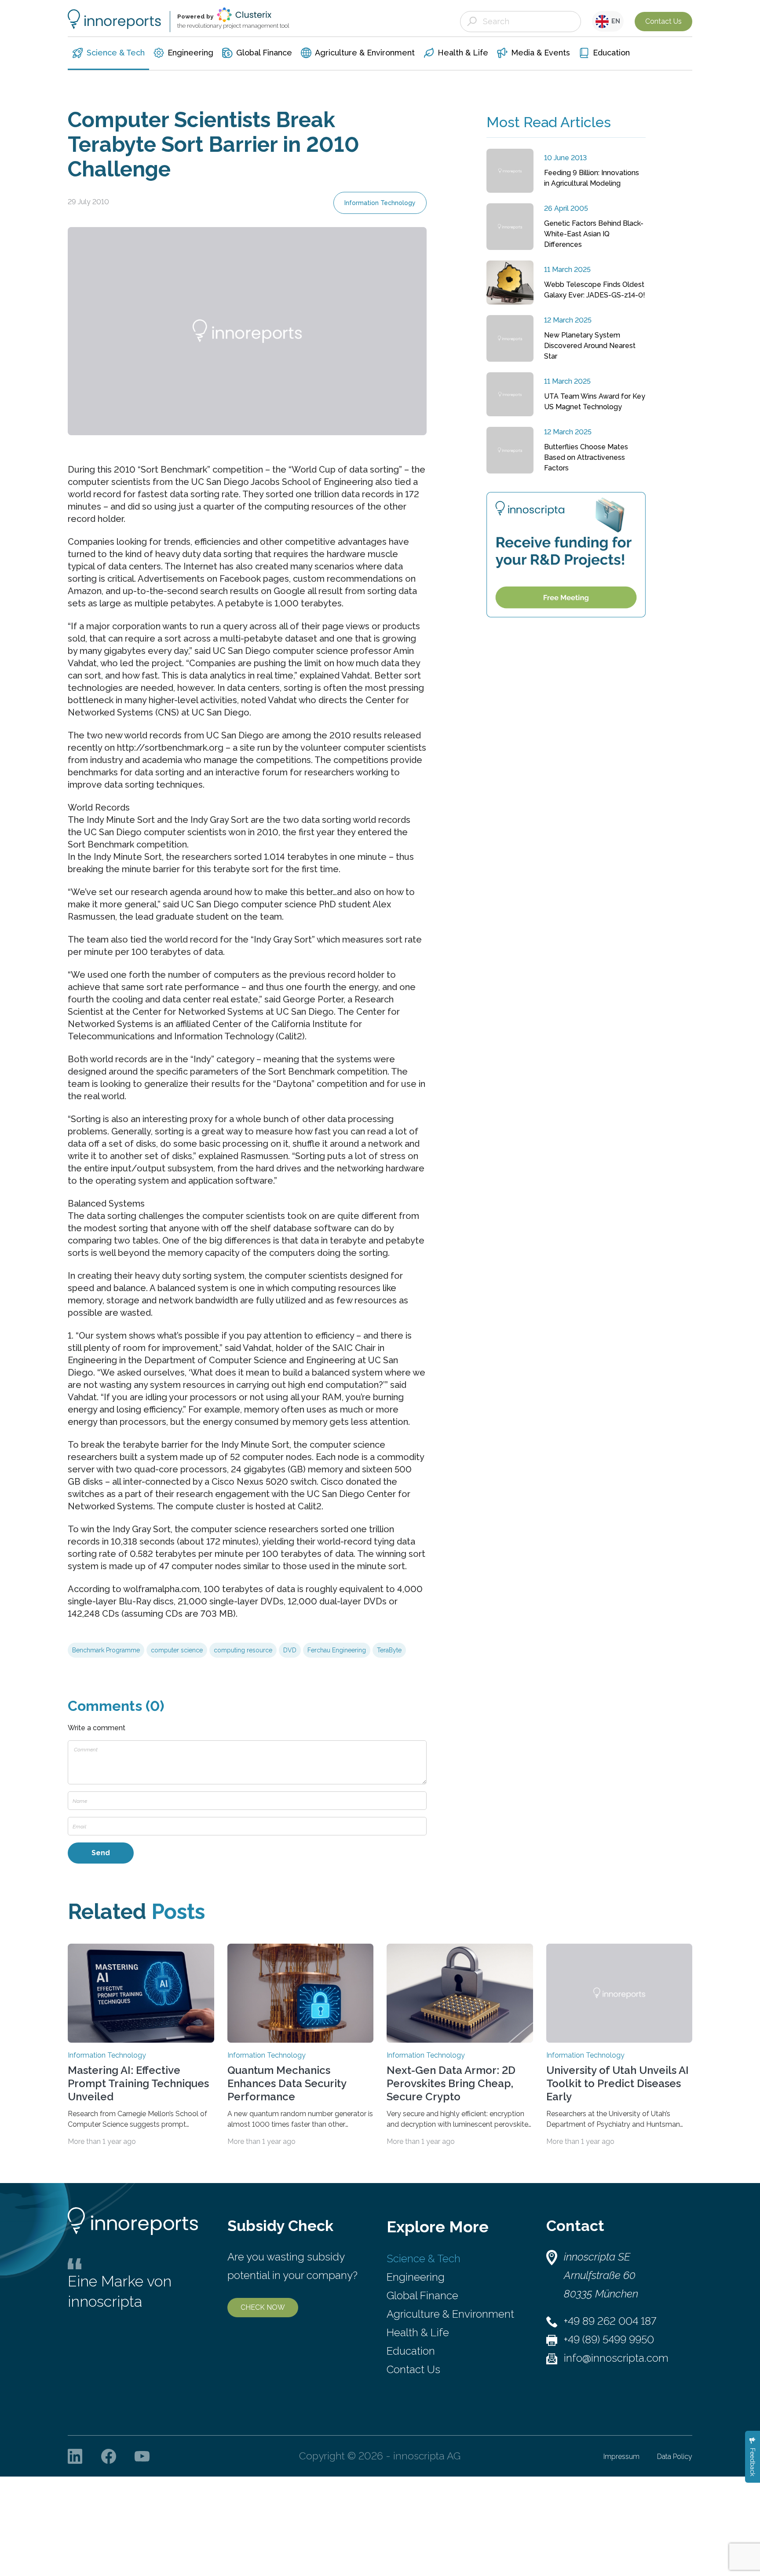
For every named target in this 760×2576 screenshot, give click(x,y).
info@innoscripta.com (616, 2358)
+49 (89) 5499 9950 (609, 2339)
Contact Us (663, 21)
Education (411, 2351)
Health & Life (418, 2332)
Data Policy (675, 2457)
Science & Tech (424, 2259)
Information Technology (380, 203)
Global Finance (422, 2295)
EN (614, 21)
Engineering (416, 2277)
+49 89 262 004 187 (610, 2321)
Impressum (621, 2457)
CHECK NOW (263, 2307)
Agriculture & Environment (450, 2314)
